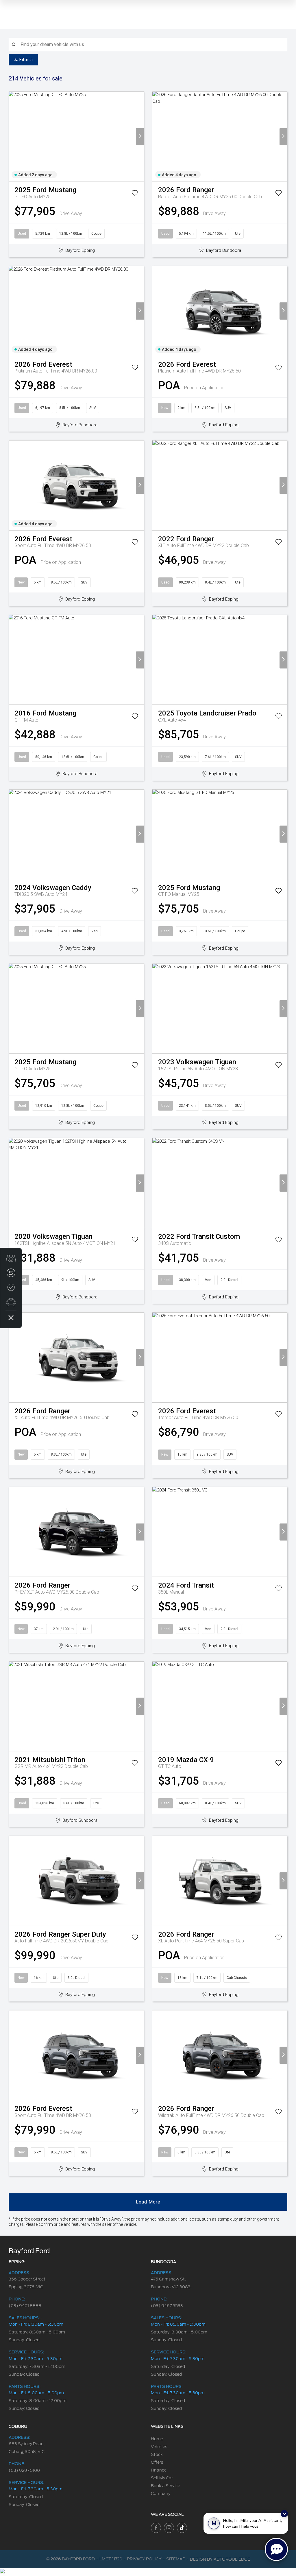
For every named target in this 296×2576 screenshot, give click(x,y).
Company (161, 2494)
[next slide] (140, 136)
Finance (159, 2470)
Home (157, 2439)
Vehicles (159, 2447)
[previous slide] (13, 136)
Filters (26, 60)
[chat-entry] (276, 2549)
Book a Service (165, 2486)
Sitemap (176, 2559)
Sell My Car (162, 2478)
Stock (157, 2454)
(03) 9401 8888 (25, 2306)
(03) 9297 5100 (24, 2470)
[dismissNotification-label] (284, 2514)
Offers (157, 2462)
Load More (148, 2202)
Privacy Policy (144, 2559)
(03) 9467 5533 (167, 2306)
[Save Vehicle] (135, 194)
